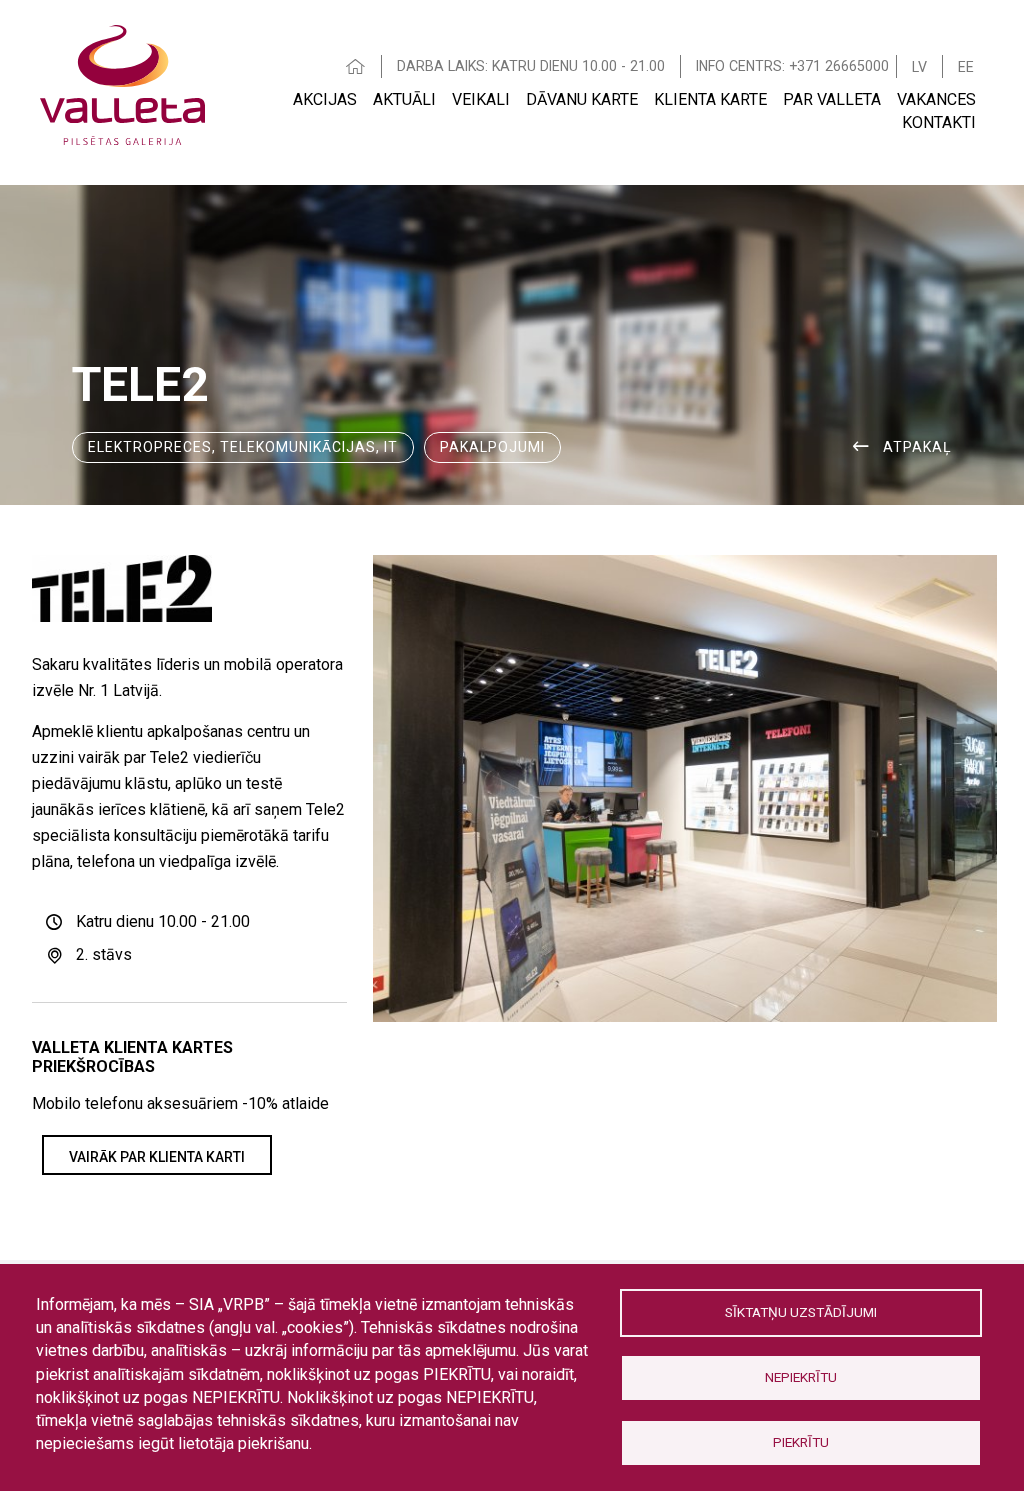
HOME (356, 66)
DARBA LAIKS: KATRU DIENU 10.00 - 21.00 (531, 66)
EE (966, 67)
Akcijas (325, 99)
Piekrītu (801, 1442)
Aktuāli (404, 99)
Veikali (481, 99)
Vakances (936, 99)
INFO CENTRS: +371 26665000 (792, 66)
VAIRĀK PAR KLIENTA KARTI (157, 1157)
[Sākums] (122, 82)
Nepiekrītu (801, 1377)
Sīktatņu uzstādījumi (801, 1312)
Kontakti (939, 122)
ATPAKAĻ (917, 447)
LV (919, 67)
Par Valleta (832, 99)
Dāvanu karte (582, 99)
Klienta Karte (710, 99)
